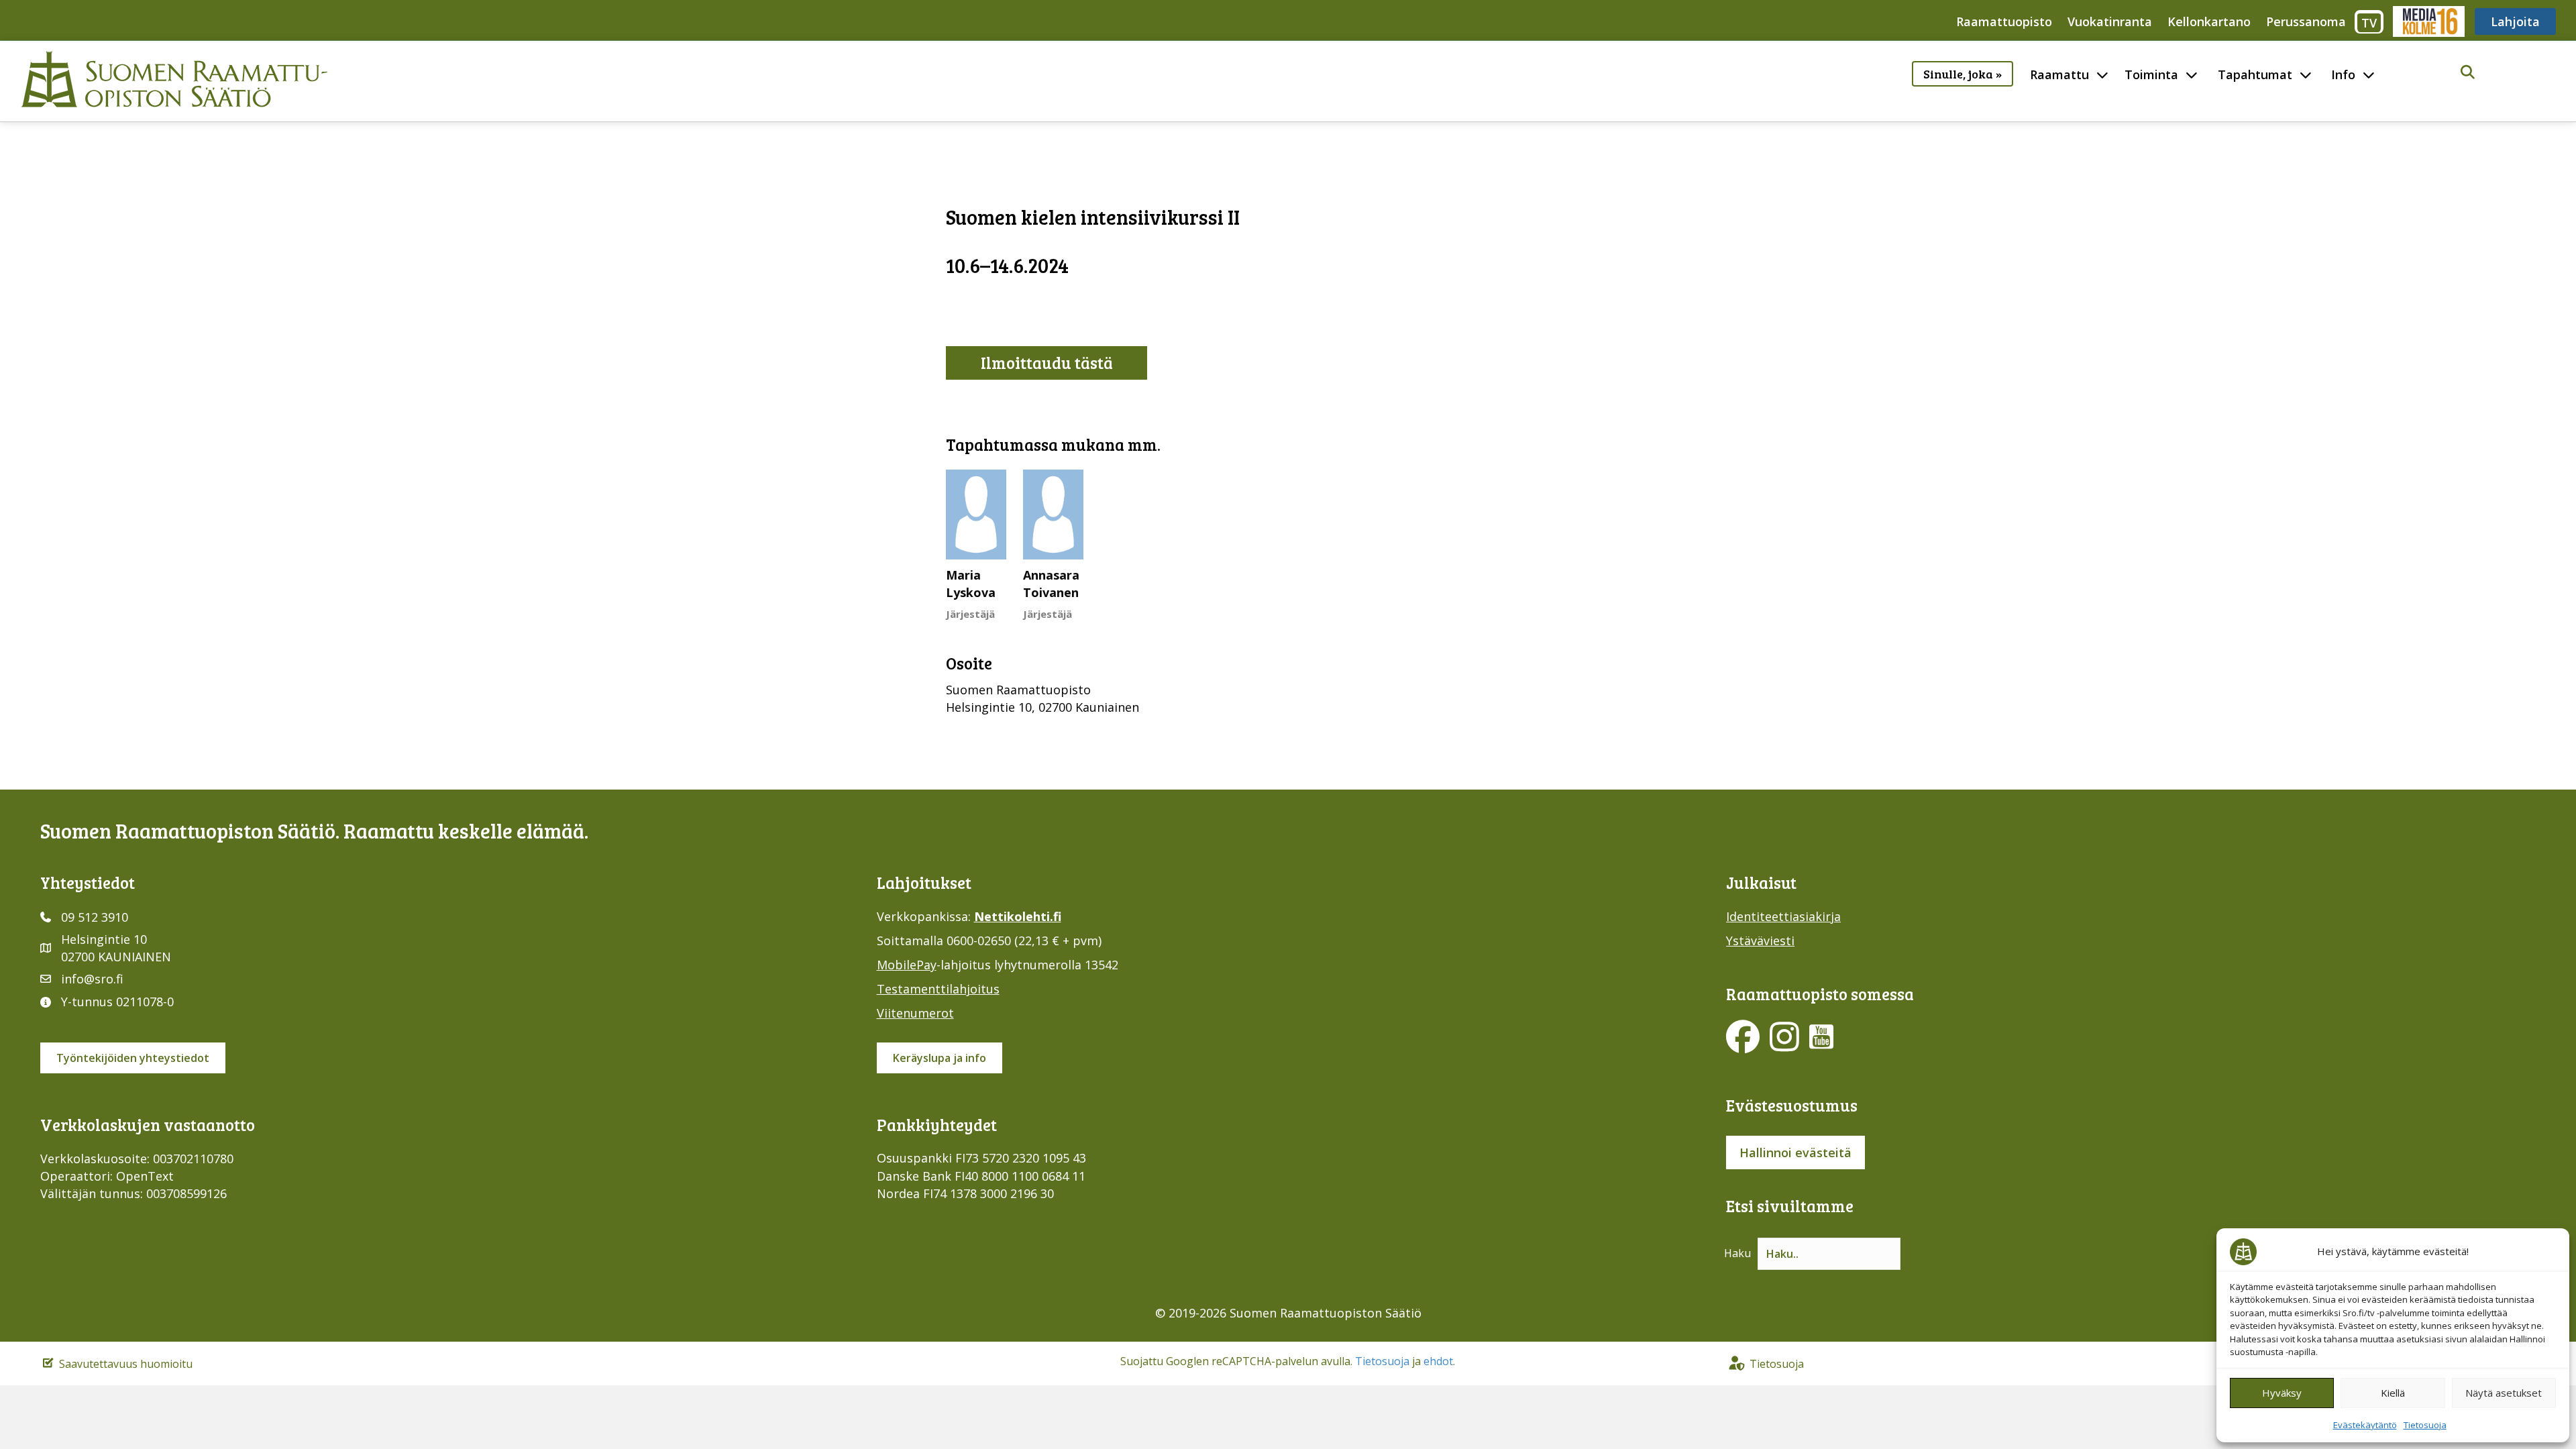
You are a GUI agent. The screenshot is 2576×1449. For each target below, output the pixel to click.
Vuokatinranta (2110, 21)
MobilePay (907, 965)
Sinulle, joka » (1963, 74)
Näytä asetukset (2504, 1393)
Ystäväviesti (1760, 941)
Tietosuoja (2425, 1425)
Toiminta (2151, 74)
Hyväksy (2282, 1393)
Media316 (2428, 21)
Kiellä (2393, 1393)
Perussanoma (2306, 21)
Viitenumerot (915, 1013)
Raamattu (2059, 74)
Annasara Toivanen (1051, 584)
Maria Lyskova (971, 584)
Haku (1737, 1253)
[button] (2468, 73)
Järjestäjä (970, 614)
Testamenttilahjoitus (938, 989)
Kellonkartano (2209, 21)
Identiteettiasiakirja (1783, 916)
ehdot (1438, 1361)
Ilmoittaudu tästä (1047, 363)
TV (2369, 23)
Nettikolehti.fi (1018, 916)
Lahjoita (2515, 21)
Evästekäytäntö (2365, 1425)
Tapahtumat (2255, 74)
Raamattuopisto (2004, 21)
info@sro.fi (92, 979)
